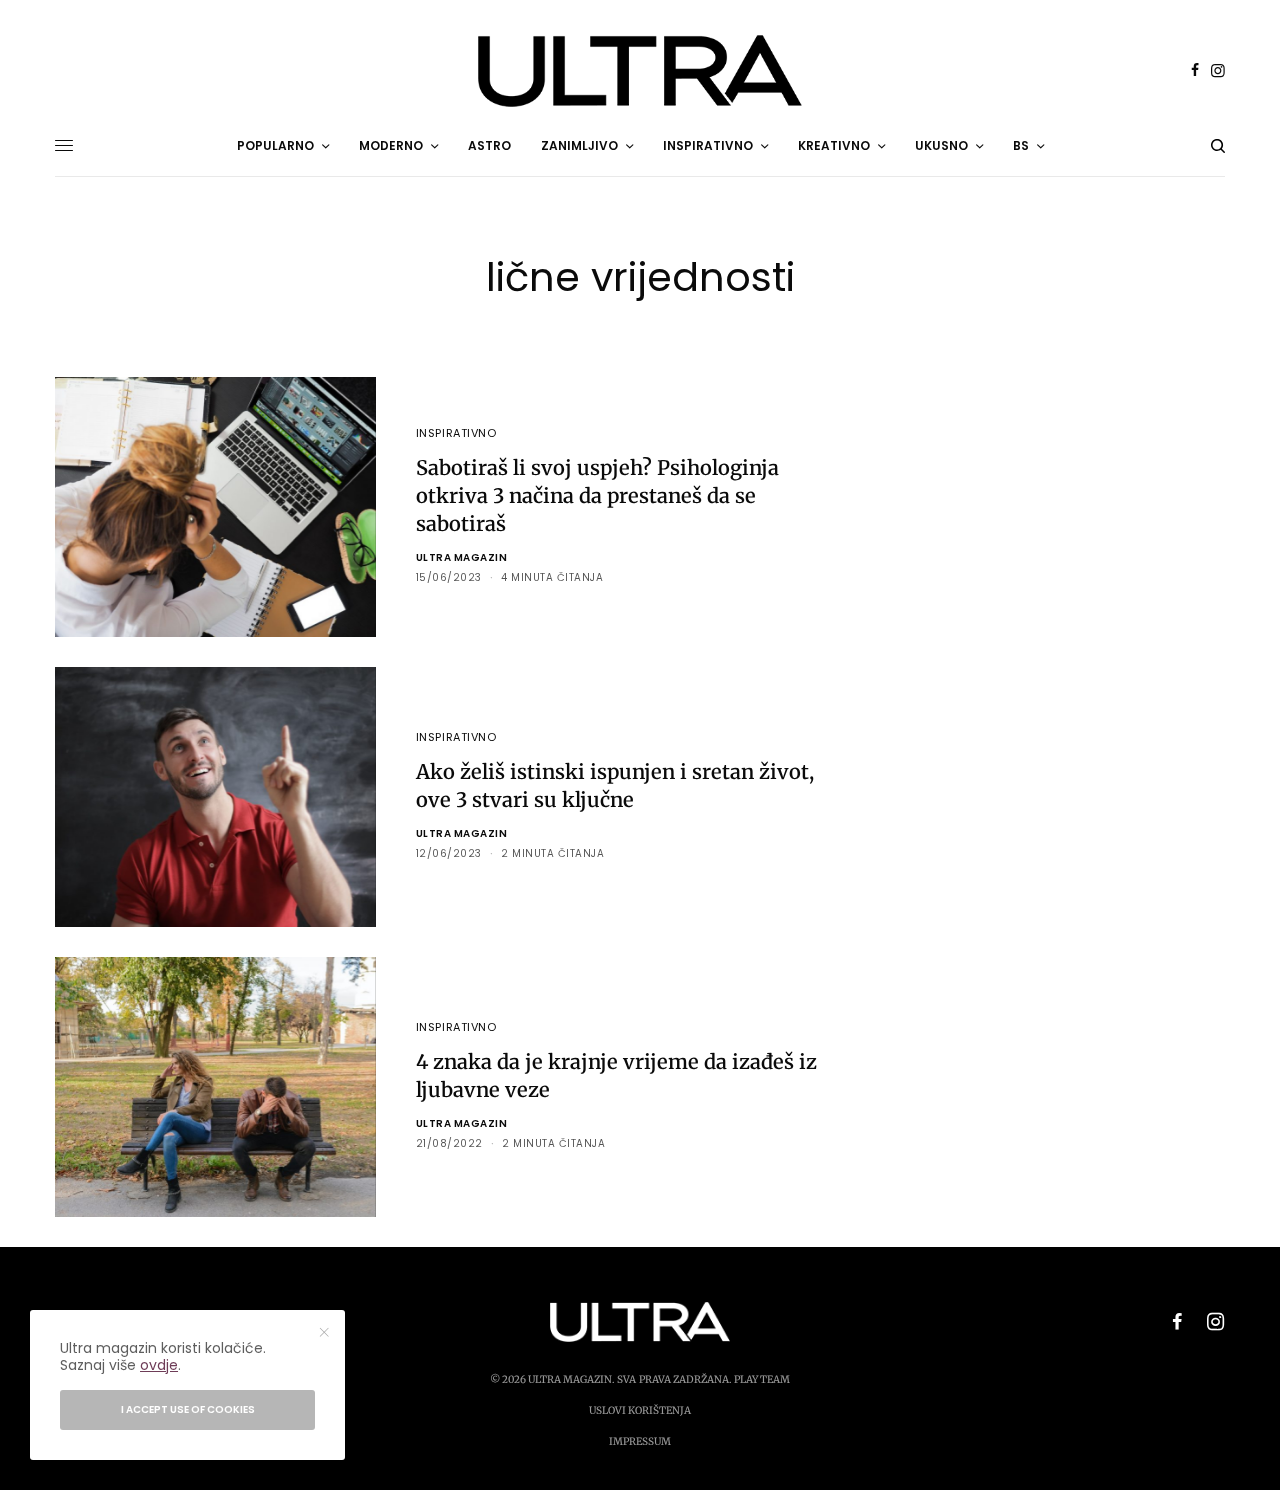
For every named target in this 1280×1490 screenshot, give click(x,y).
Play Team (762, 1379)
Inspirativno (456, 433)
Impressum (640, 1441)
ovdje (159, 1365)
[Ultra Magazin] (640, 71)
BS (1021, 145)
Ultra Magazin (462, 557)
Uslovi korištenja (640, 1410)
